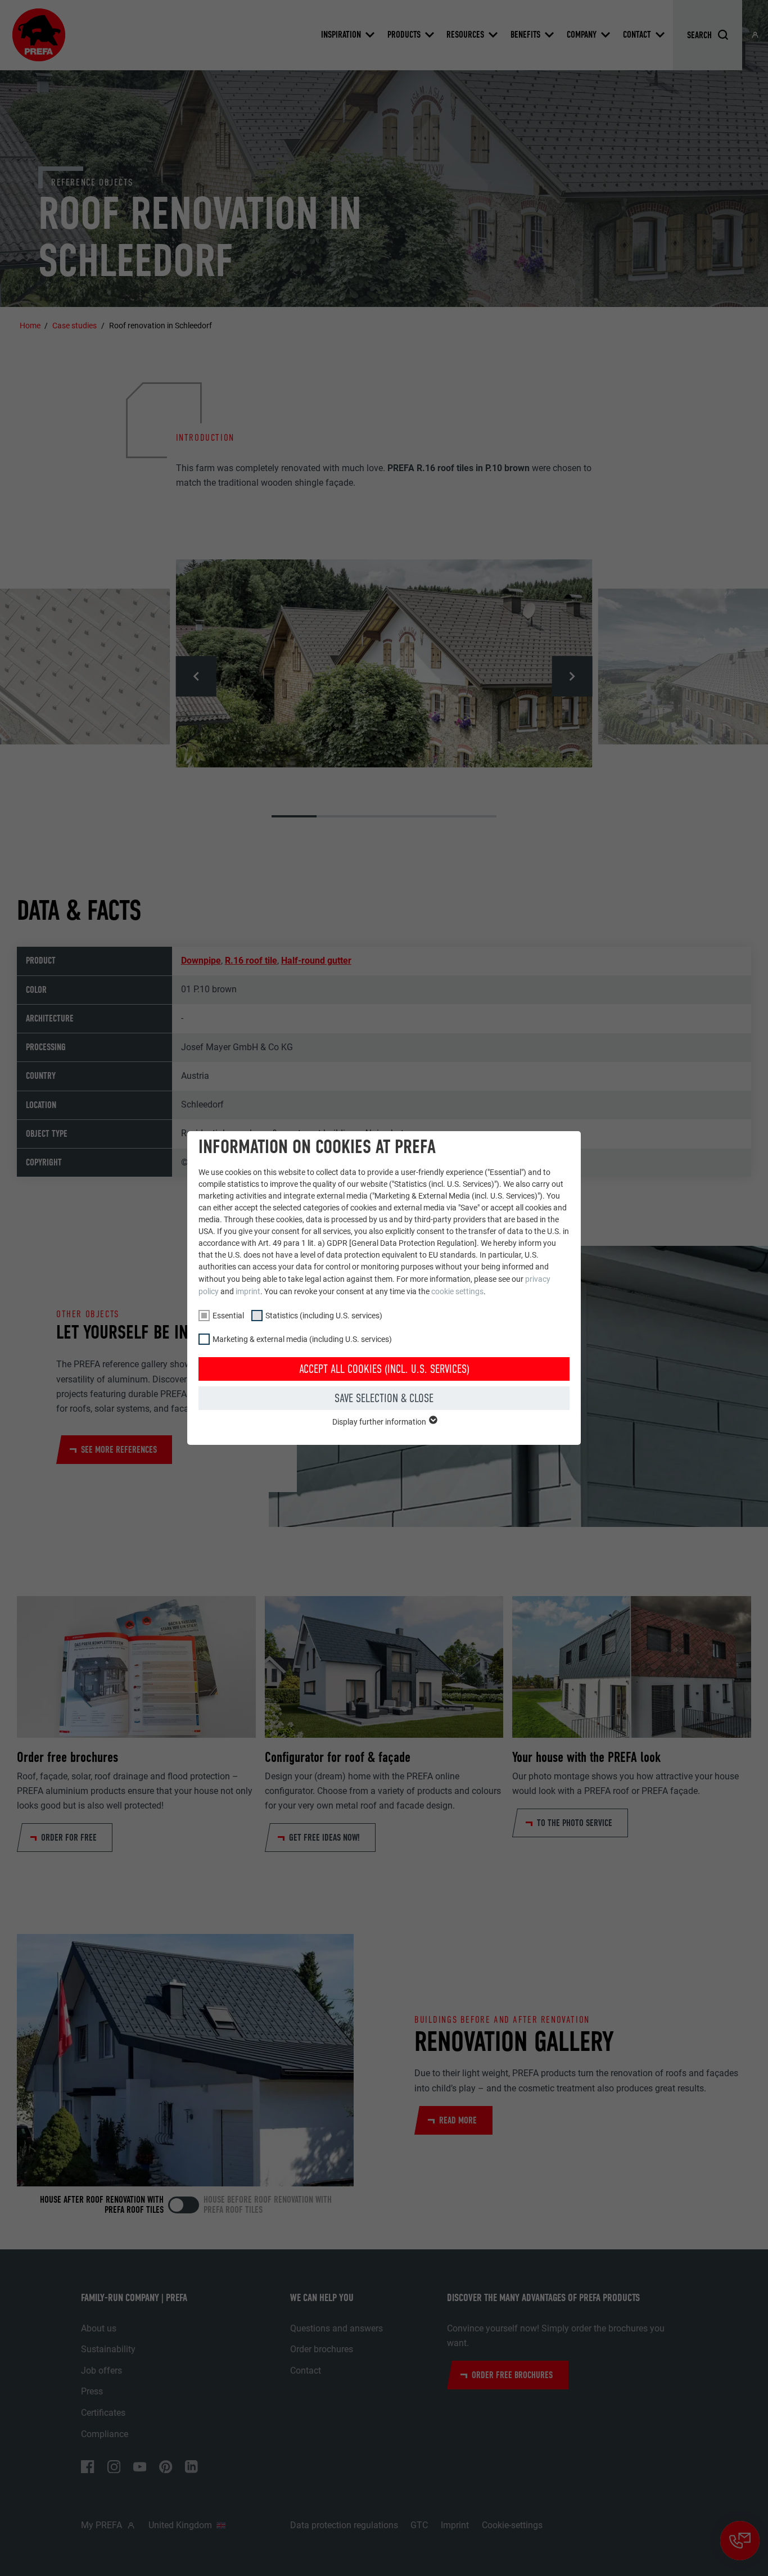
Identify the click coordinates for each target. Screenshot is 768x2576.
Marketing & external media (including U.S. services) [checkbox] (302, 1339)
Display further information (380, 1422)
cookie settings (457, 1291)
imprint (248, 1291)
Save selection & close (384, 1398)
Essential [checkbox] (228, 1316)
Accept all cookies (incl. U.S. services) (384, 1369)
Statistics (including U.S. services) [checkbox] (324, 1316)
